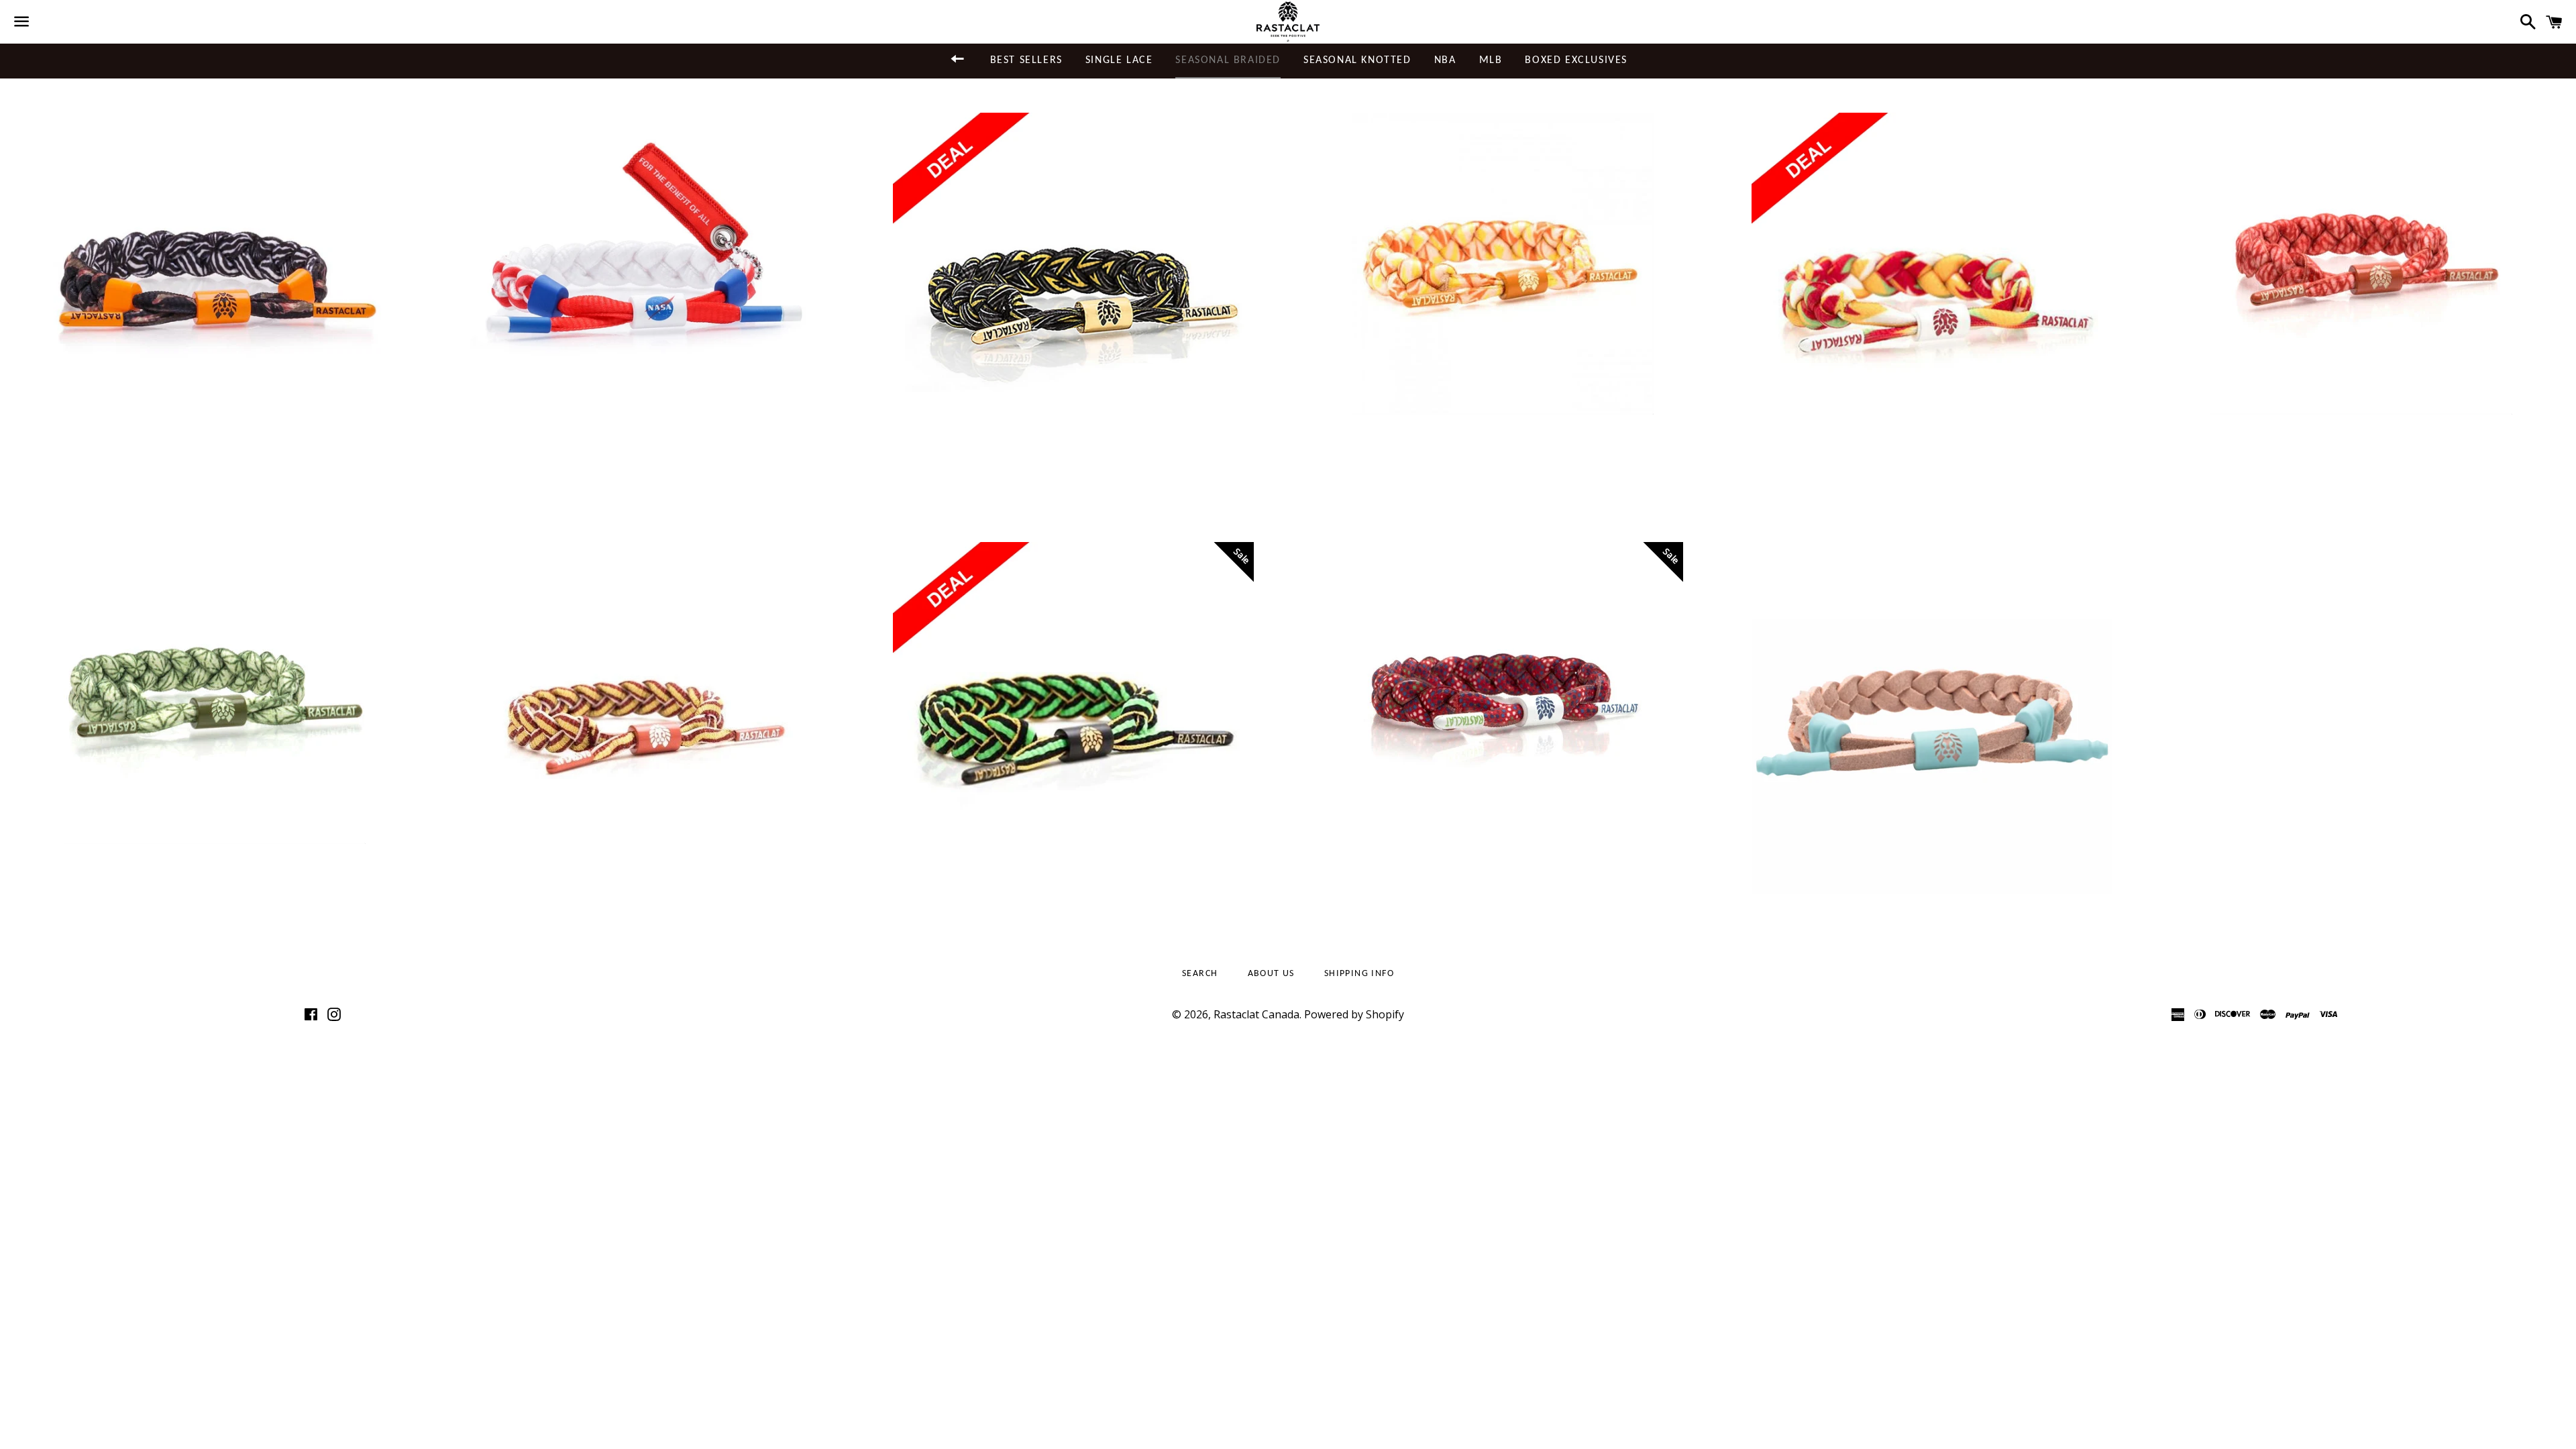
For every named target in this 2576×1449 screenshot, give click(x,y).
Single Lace (1119, 60)
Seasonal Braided (1228, 60)
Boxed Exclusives (1576, 60)
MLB (1491, 60)
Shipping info (1359, 974)
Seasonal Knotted (1357, 60)
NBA (1445, 60)
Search (1200, 974)
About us (1271, 974)
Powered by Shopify (1354, 1014)
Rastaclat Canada (1256, 1014)
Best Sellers (1026, 60)
